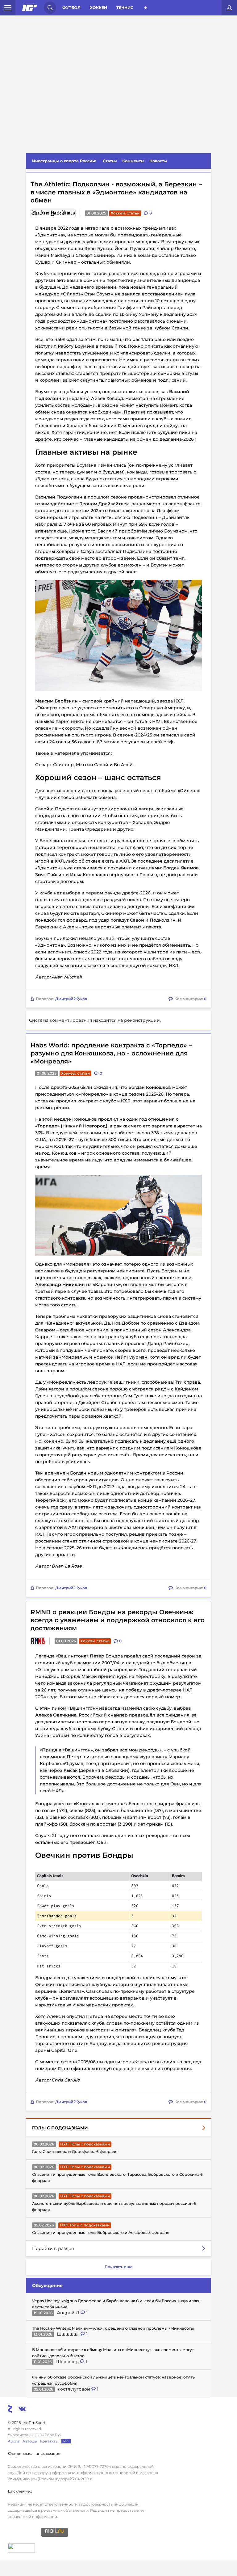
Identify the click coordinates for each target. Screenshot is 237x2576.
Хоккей (98, 8)
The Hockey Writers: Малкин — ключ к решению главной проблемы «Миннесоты (113, 2328)
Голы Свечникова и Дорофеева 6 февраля (75, 2152)
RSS (66, 2441)
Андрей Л (69, 2313)
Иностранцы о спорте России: (64, 161)
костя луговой (75, 2389)
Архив (14, 2441)
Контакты (49, 2441)
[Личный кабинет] (229, 8)
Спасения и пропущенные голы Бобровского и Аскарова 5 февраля (101, 2232)
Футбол (71, 8)
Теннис (125, 8)
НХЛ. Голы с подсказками (85, 2144)
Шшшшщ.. (69, 2334)
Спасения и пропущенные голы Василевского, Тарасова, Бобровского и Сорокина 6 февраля (117, 2177)
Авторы (30, 2441)
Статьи (110, 161)
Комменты (133, 161)
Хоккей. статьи (125, 213)
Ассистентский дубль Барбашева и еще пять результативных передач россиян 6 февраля (114, 2207)
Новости (158, 161)
